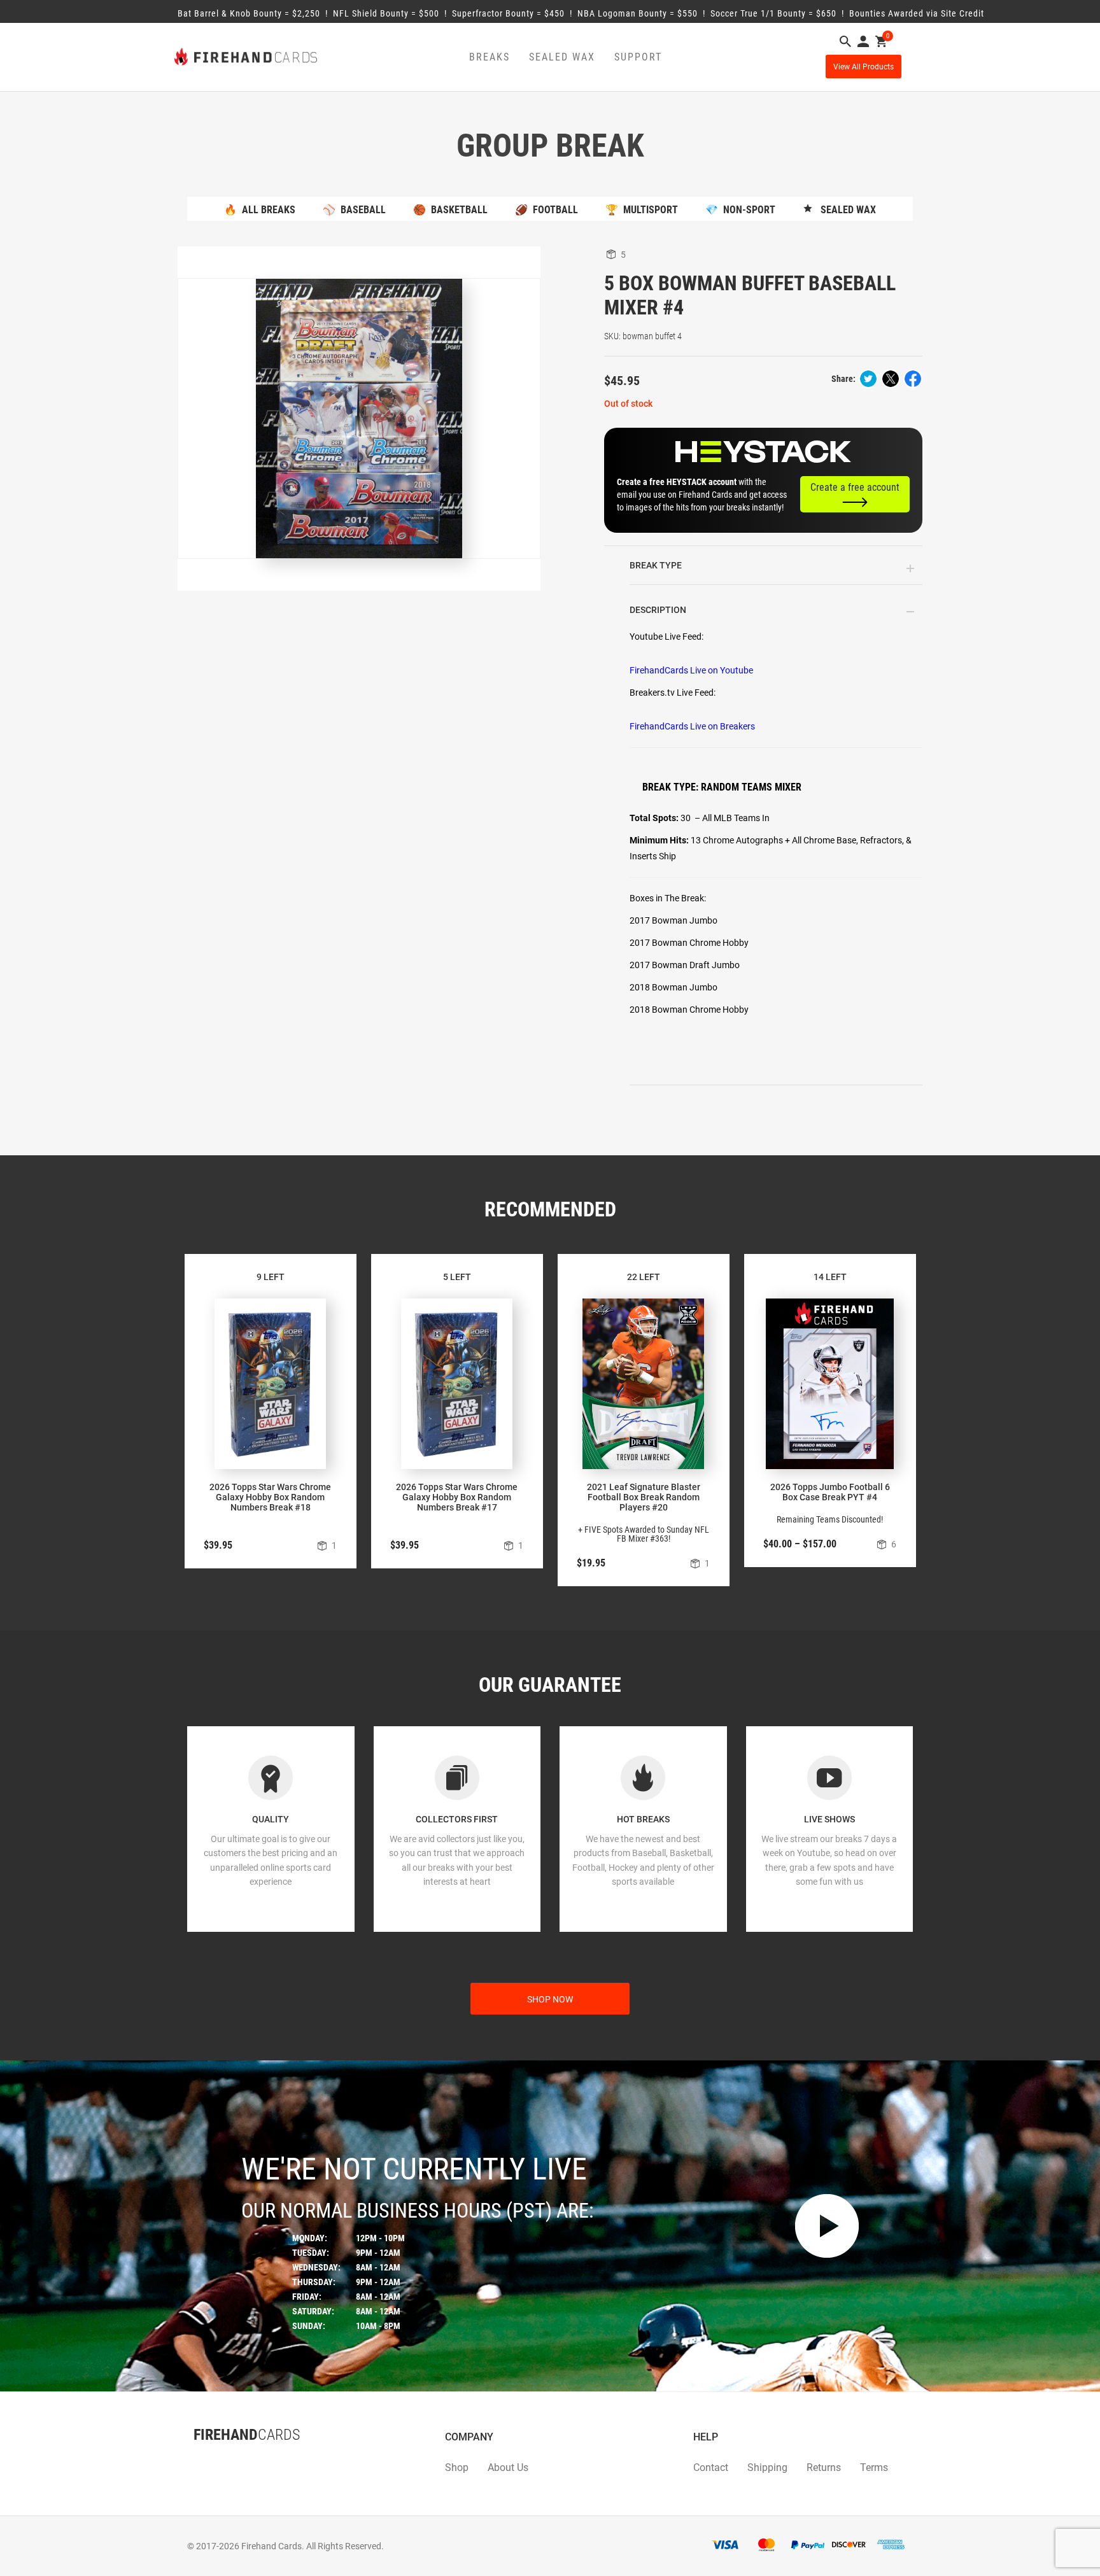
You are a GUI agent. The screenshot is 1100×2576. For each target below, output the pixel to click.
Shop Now (550, 1999)
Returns (824, 2467)
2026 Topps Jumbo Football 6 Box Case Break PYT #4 (830, 1492)
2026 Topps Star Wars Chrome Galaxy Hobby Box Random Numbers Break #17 (457, 1497)
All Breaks (260, 210)
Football (546, 210)
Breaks (490, 57)
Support (638, 57)
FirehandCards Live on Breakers (692, 726)
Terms (874, 2467)
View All (864, 67)
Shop (457, 2467)
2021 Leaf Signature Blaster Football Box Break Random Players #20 (644, 1497)
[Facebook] (194, 2460)
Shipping (767, 2467)
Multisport (642, 210)
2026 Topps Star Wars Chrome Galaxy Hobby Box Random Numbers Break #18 (270, 1497)
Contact (711, 2467)
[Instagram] (219, 2460)
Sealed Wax (562, 57)
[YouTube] (232, 2460)
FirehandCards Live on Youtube (691, 670)
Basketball (450, 210)
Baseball (354, 210)
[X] (206, 2460)
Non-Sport (740, 210)
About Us (508, 2467)
